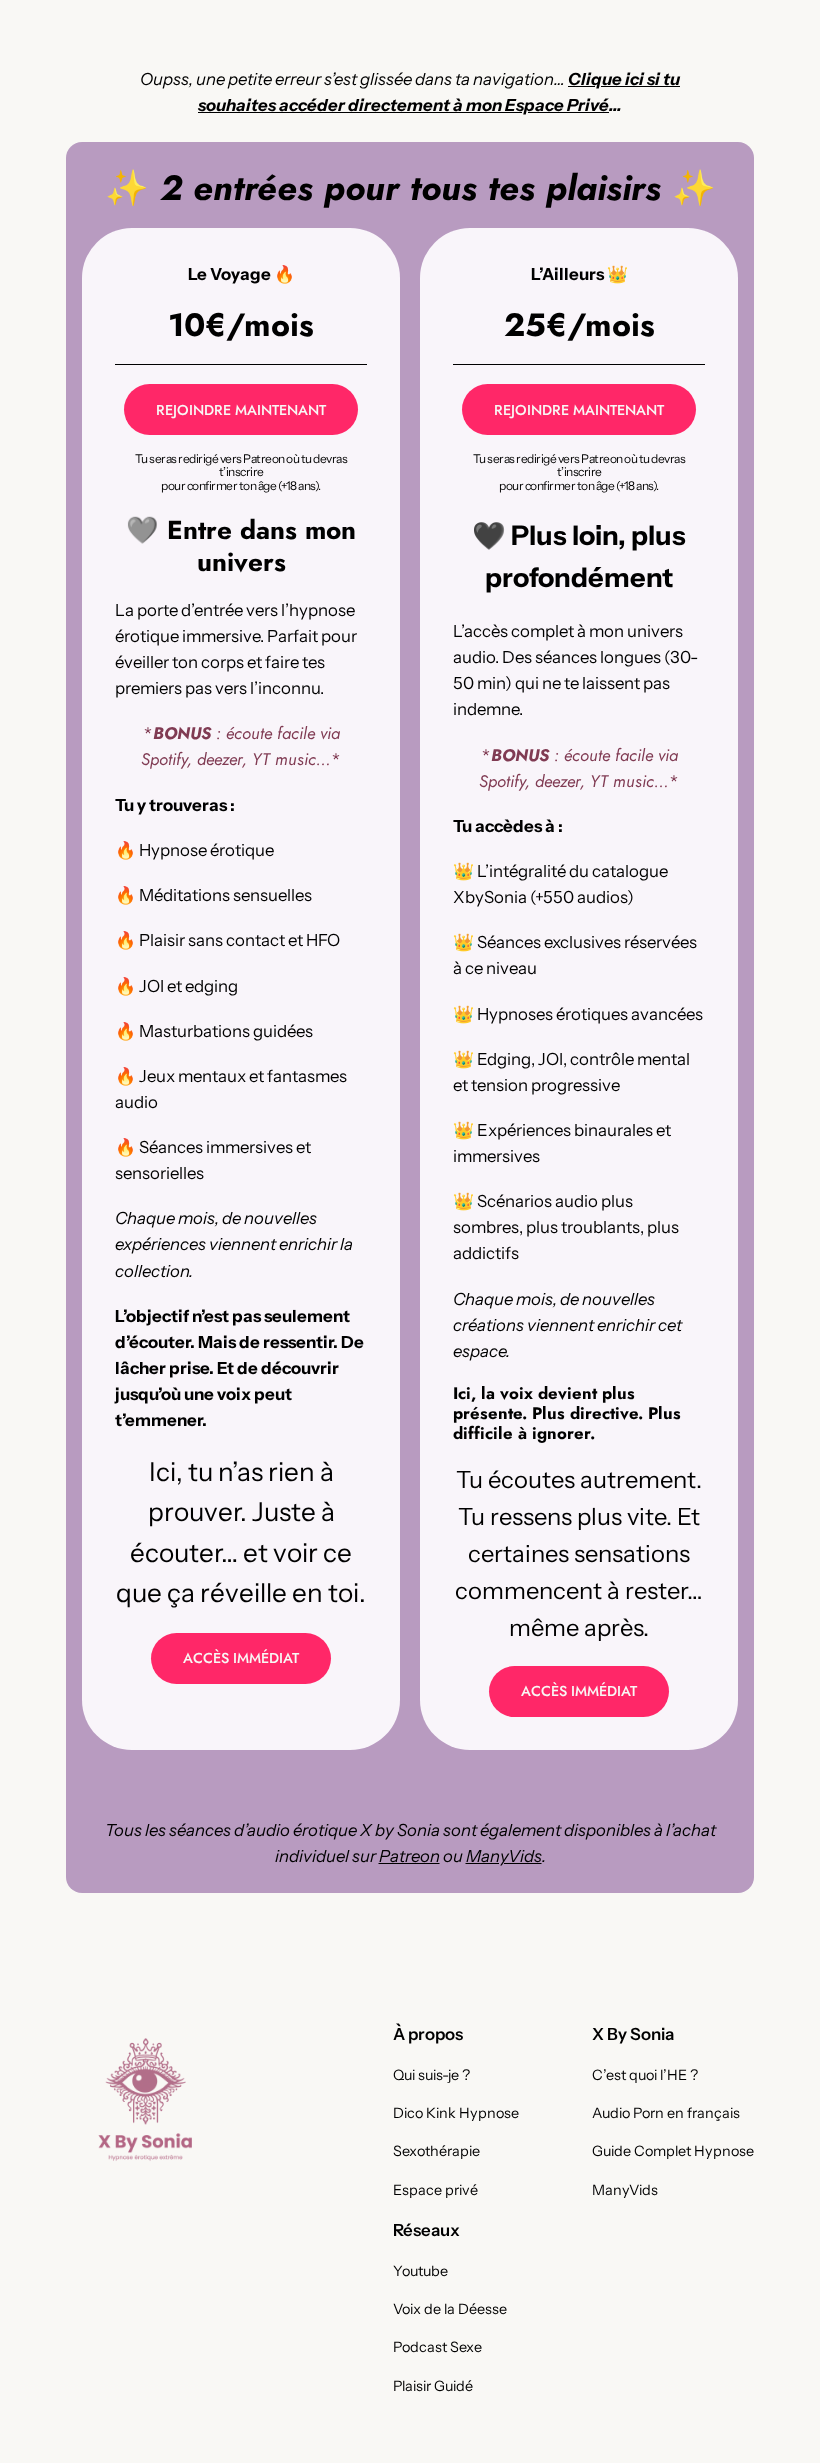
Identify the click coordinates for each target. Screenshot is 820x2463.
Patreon (409, 1856)
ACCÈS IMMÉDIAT (241, 1658)
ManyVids (504, 1856)
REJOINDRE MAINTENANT (241, 410)
